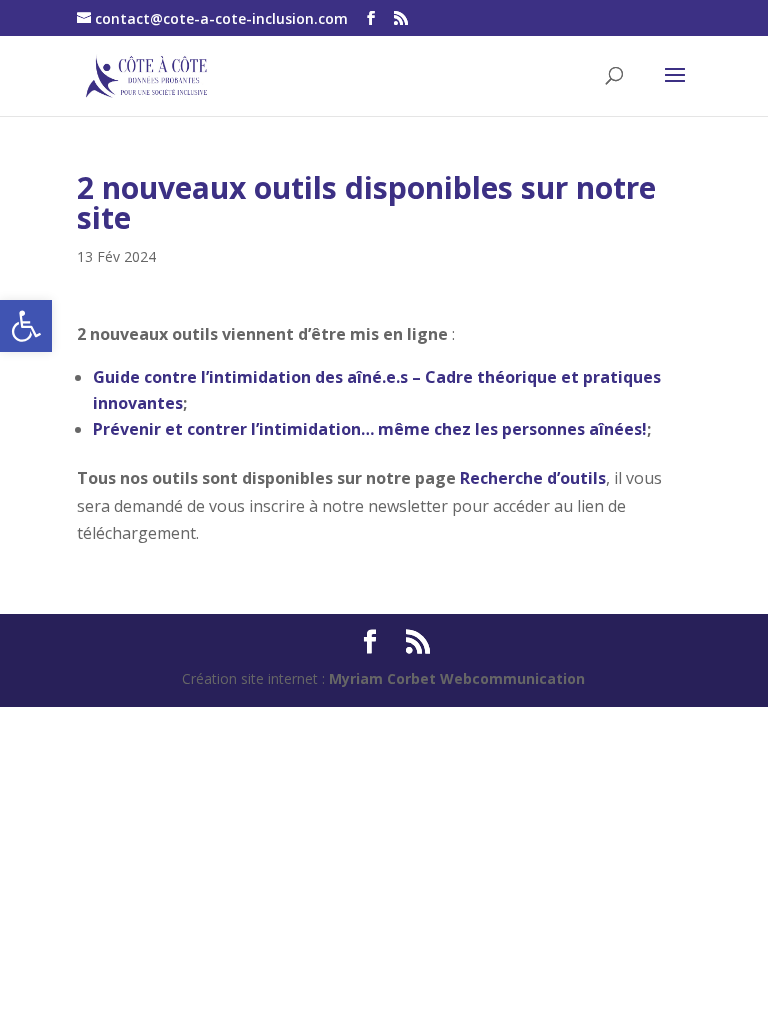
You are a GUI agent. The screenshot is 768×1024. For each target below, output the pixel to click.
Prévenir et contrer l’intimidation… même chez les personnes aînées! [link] (370, 429)
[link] (26, 326)
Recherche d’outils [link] (533, 478)
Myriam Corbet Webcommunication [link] (455, 678)
